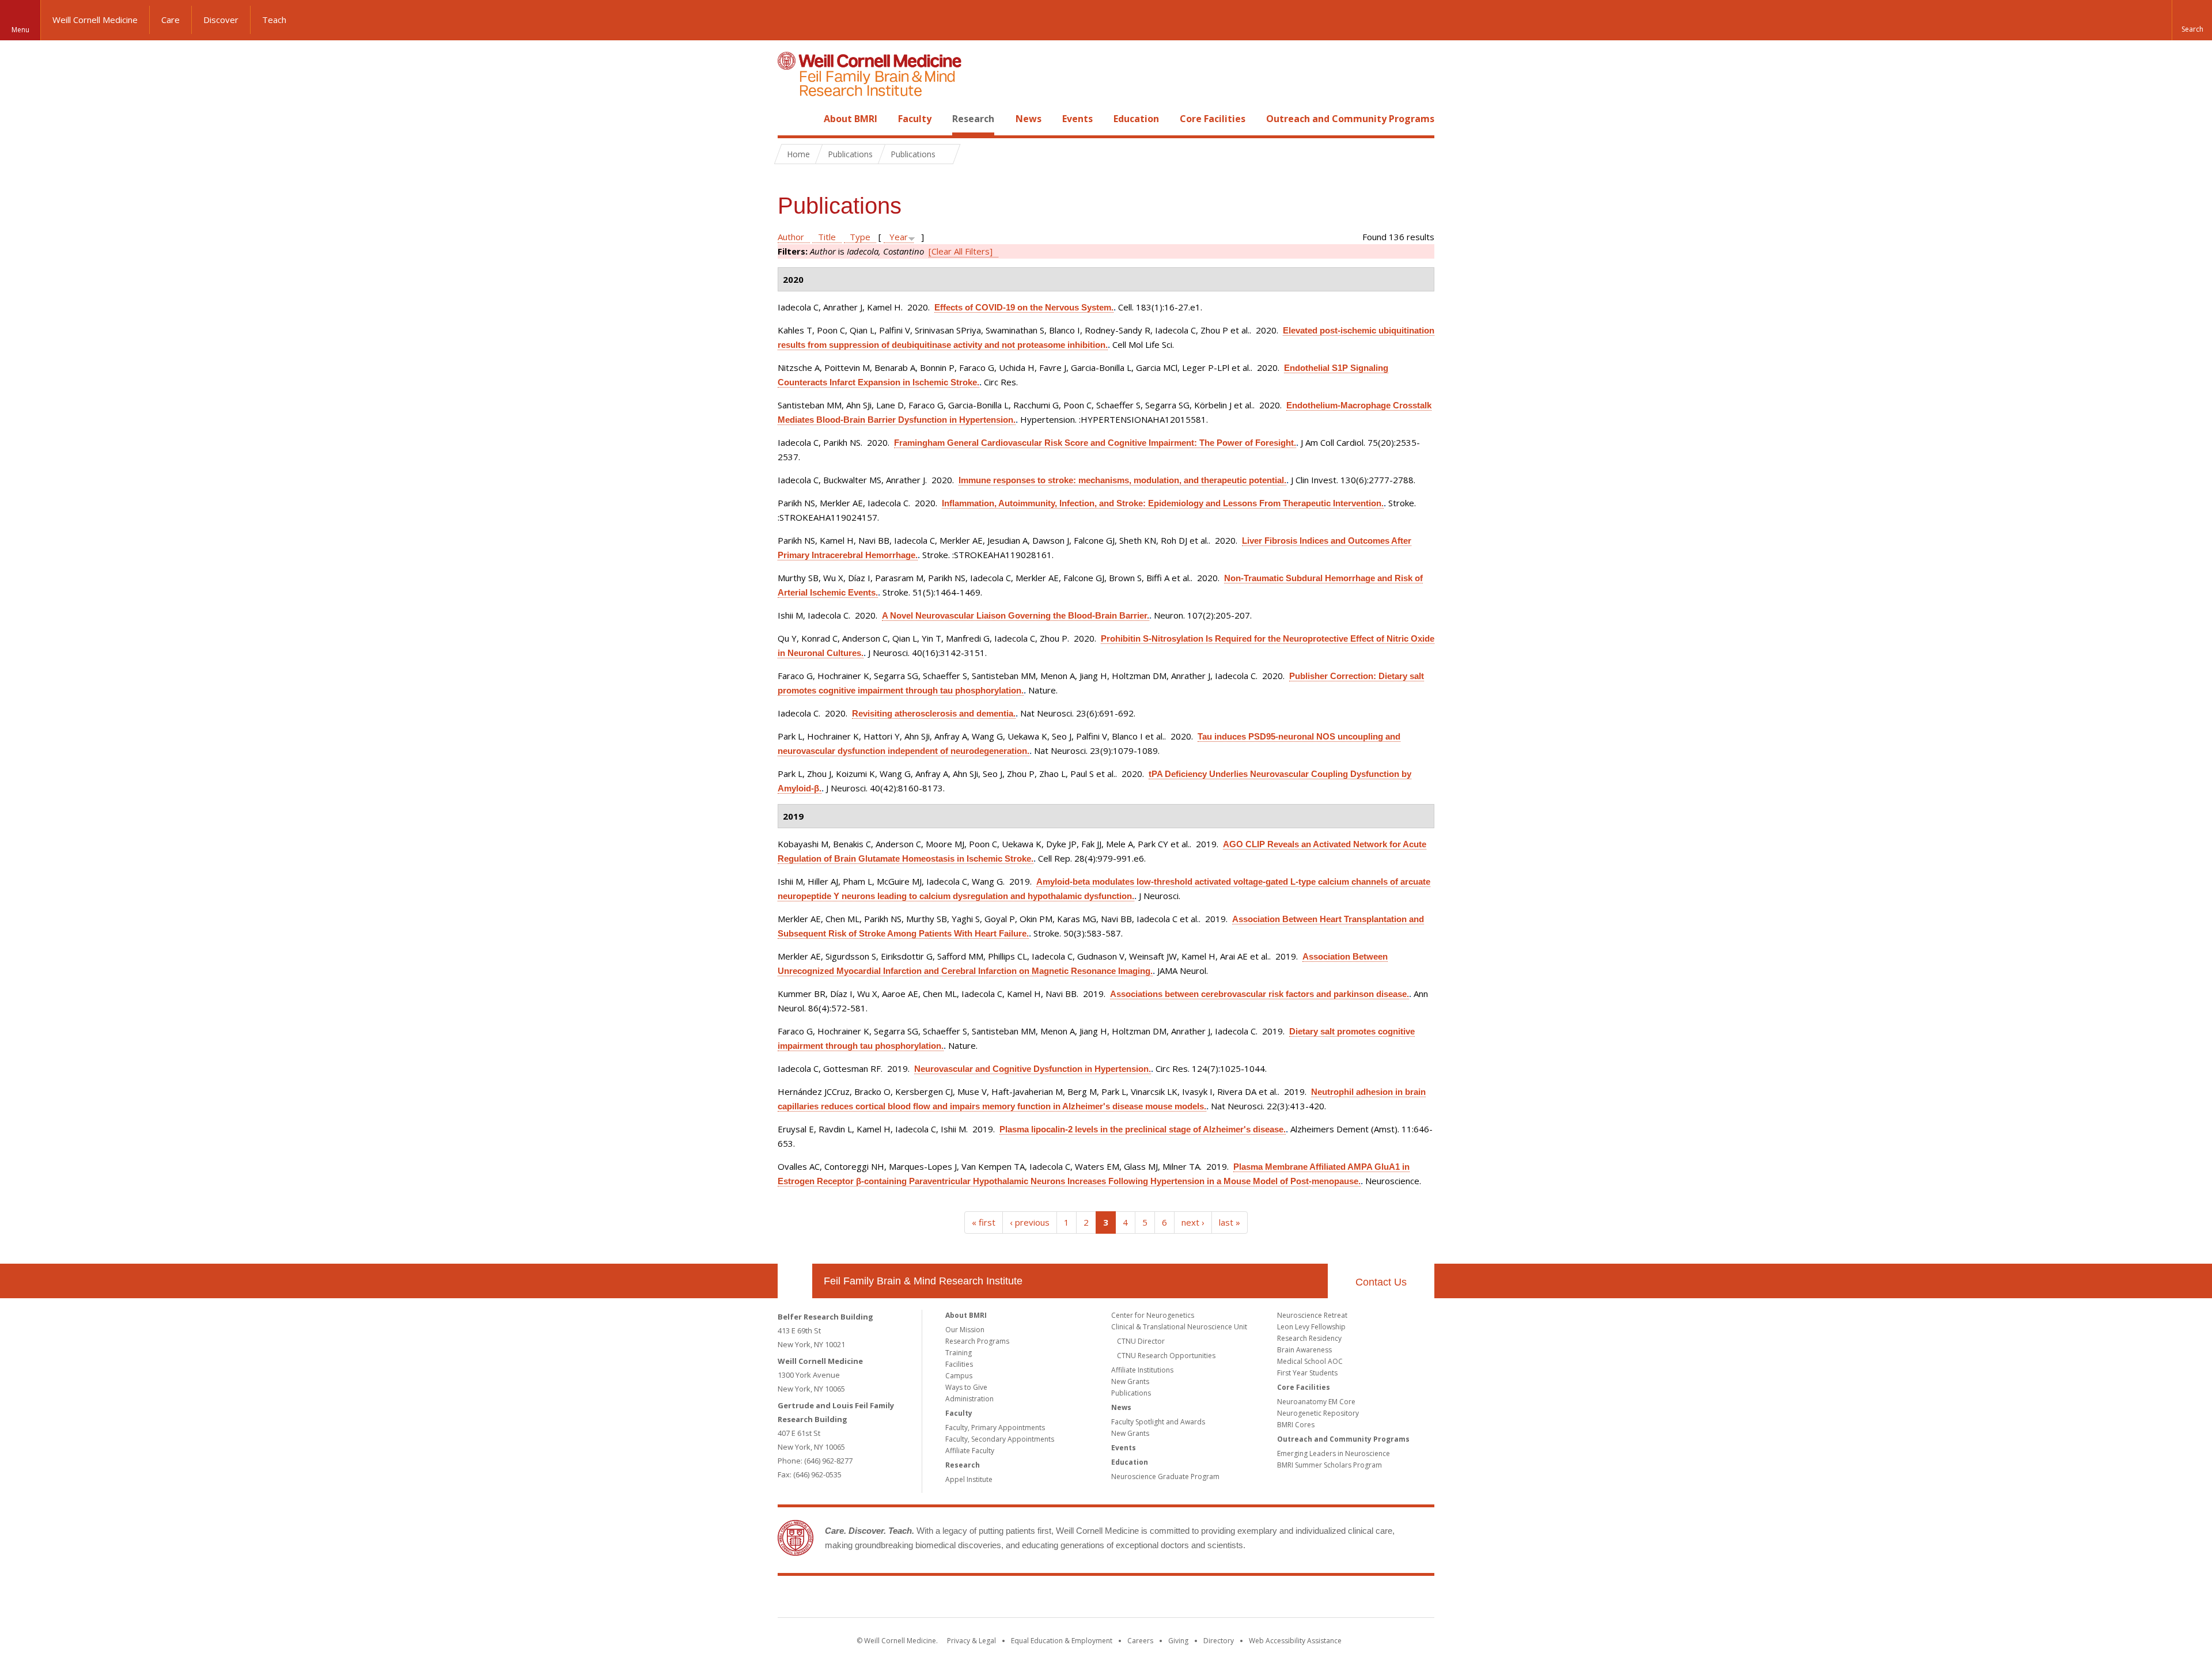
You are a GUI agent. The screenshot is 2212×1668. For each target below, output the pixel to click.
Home (790, 119)
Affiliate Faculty (970, 1451)
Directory (1219, 1641)
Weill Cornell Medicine (95, 20)
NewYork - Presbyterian (1202, 1599)
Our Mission (965, 1330)
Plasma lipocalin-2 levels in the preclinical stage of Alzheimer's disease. (1143, 1129)
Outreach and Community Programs (1350, 119)
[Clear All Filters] (961, 251)
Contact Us (1381, 1282)
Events (1077, 119)
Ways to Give (966, 1387)
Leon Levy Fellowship (1311, 1327)
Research (973, 119)
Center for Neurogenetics (1153, 1315)
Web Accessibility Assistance (1295, 1641)
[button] (2192, 20)
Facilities (959, 1364)
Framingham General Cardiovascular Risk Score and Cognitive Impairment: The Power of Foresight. (1095, 443)
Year (899, 237)
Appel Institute (969, 1479)
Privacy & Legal (971, 1641)
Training (959, 1353)
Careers (1140, 1641)
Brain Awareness (1304, 1350)
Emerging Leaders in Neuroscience (1334, 1453)
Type (860, 237)
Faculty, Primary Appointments (995, 1428)
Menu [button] (20, 30)
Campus (959, 1376)
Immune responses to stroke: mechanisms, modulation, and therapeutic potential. (1122, 480)
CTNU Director (1141, 1341)
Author (791, 237)
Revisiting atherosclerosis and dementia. (934, 713)
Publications (1131, 1393)
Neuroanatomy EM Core (1316, 1402)
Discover (221, 20)
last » (1230, 1222)
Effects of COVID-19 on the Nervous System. (1024, 307)
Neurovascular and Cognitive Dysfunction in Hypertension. (1033, 1069)
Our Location (795, 1281)
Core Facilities (1213, 119)
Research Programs (977, 1341)
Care (171, 20)
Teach (274, 20)
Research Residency (1309, 1338)
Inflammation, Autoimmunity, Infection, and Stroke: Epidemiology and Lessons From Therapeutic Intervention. (1163, 503)
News (1029, 119)
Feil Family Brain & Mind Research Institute (923, 1281)
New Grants (1130, 1381)
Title (827, 237)
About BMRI (851, 119)
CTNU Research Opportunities (1166, 1356)
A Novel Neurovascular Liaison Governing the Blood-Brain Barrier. (1016, 615)
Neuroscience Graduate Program (1165, 1476)
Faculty (915, 119)
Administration (969, 1399)
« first (984, 1222)
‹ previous (1030, 1222)
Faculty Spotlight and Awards (1158, 1422)
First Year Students (1307, 1373)
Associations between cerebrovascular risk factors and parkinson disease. (1260, 994)
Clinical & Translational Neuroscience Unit (1179, 1327)
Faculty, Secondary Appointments (1000, 1439)
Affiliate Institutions (1142, 1370)
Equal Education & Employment (1062, 1641)
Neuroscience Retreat (1312, 1315)
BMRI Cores (1296, 1425)
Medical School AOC (1310, 1361)
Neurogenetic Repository (1318, 1413)
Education (1136, 119)
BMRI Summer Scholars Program (1330, 1465)
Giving (1178, 1641)
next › (1193, 1222)
